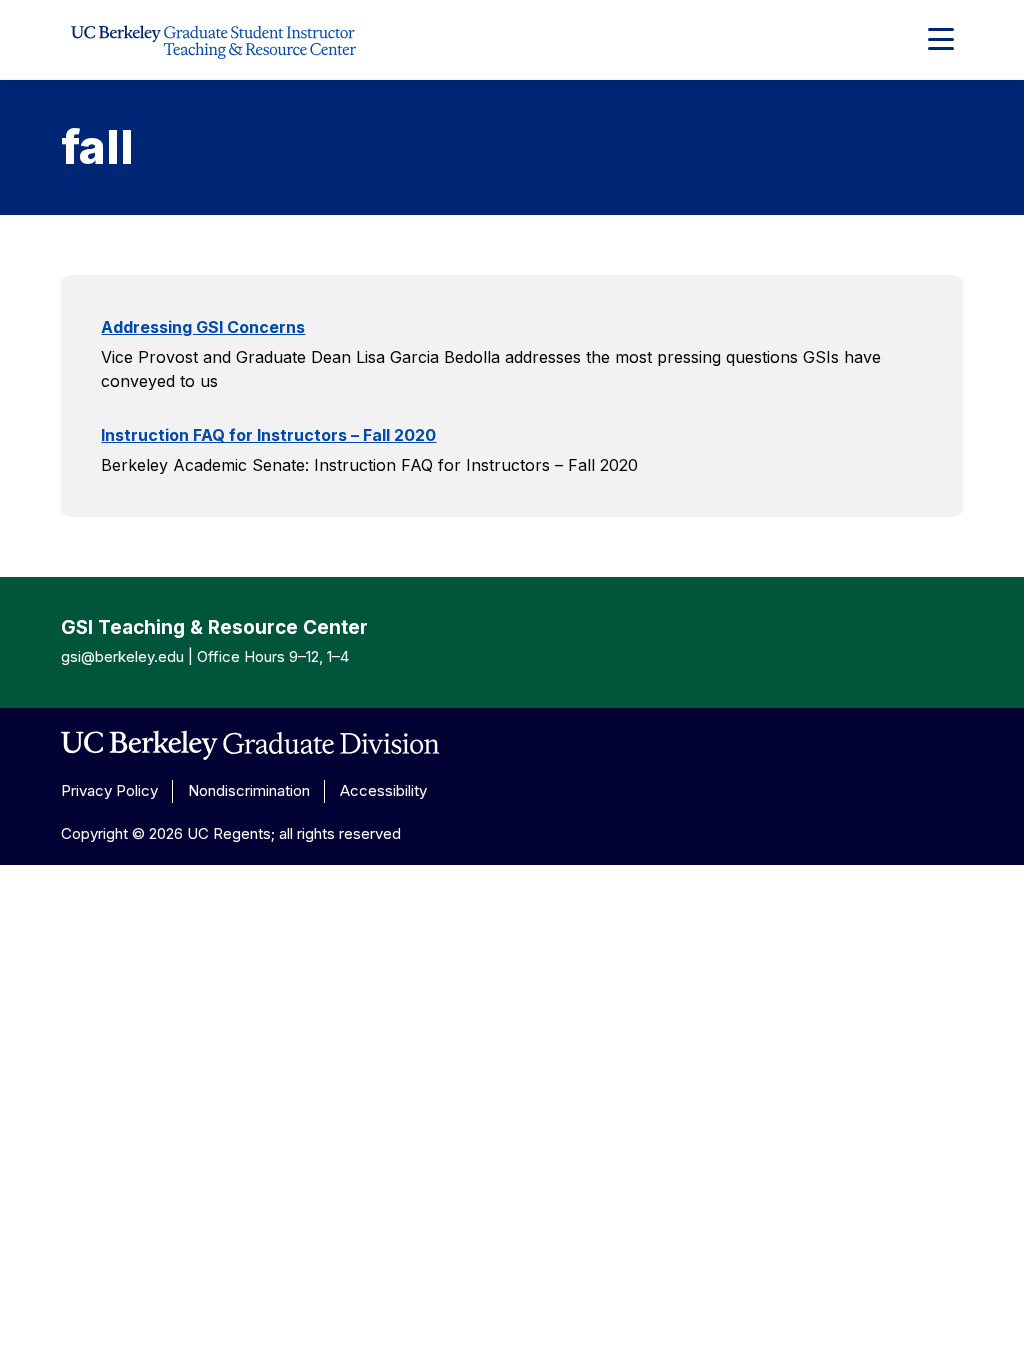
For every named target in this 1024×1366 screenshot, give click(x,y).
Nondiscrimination (249, 790)
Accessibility (383, 790)
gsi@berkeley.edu (122, 656)
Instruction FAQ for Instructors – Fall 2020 (268, 435)
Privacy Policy (109, 790)
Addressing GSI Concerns (203, 327)
